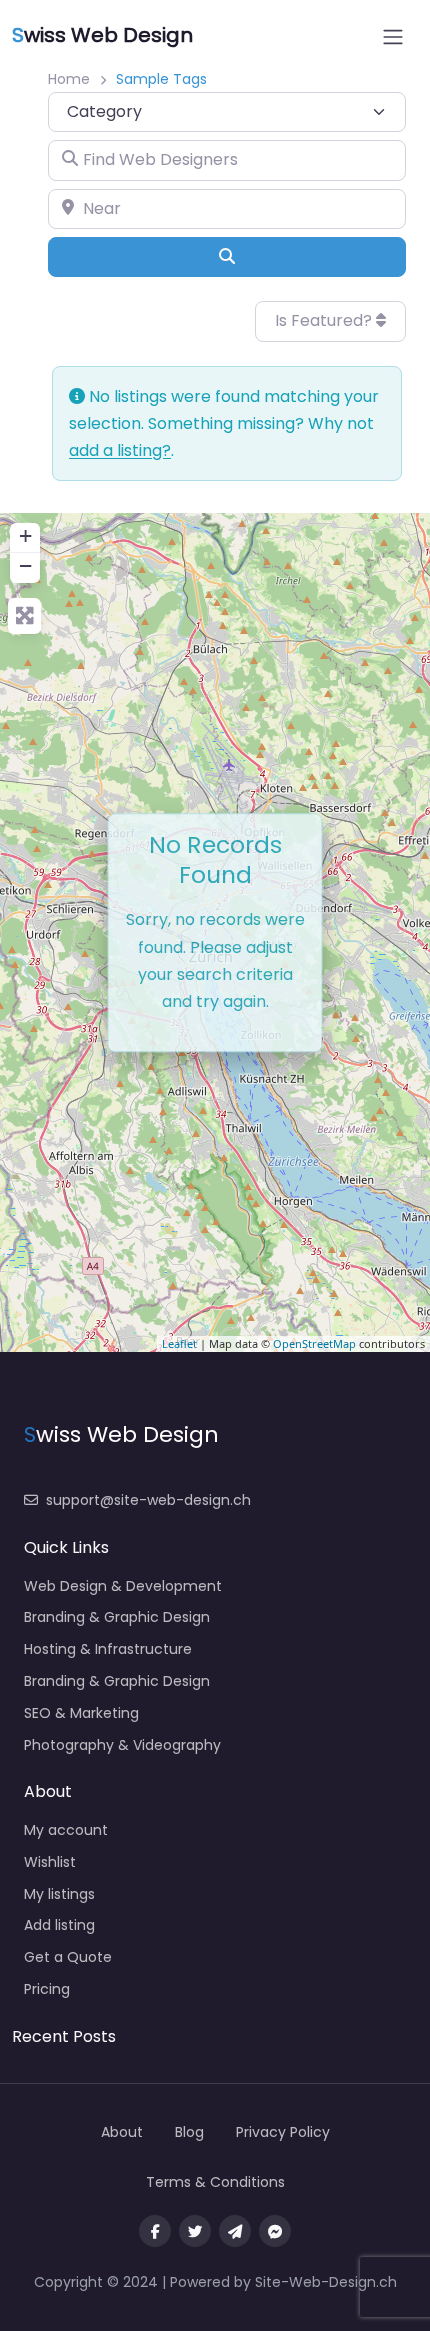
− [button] (25, 565)
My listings (59, 1894)
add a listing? (120, 450)
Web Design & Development (123, 1586)
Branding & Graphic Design (117, 1617)
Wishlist (50, 1862)
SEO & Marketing (81, 1713)
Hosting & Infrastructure (108, 1649)
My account (66, 1830)
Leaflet (179, 1343)
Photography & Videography (122, 1745)
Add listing (59, 1925)
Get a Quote (68, 1957)
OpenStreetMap (314, 1343)
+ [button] (25, 535)
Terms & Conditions (215, 2182)
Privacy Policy (283, 2132)
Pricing (47, 1989)
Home (69, 79)
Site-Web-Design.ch (326, 2282)
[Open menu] (393, 37)
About (122, 2132)
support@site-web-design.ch (148, 1500)
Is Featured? (325, 320)
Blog (189, 2132)
